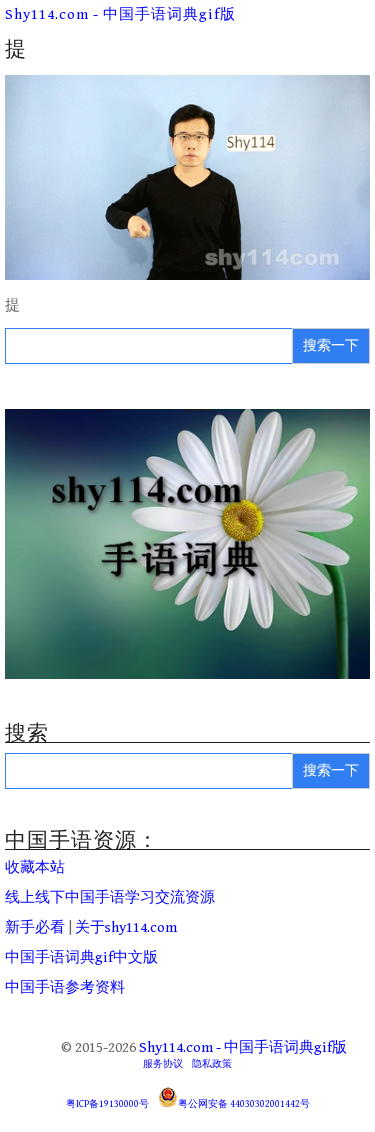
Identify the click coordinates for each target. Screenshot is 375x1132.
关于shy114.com (126, 927)
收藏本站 (35, 867)
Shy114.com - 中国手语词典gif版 (120, 14)
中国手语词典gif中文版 (81, 957)
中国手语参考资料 (65, 987)
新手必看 (35, 927)
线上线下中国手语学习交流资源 (110, 897)
